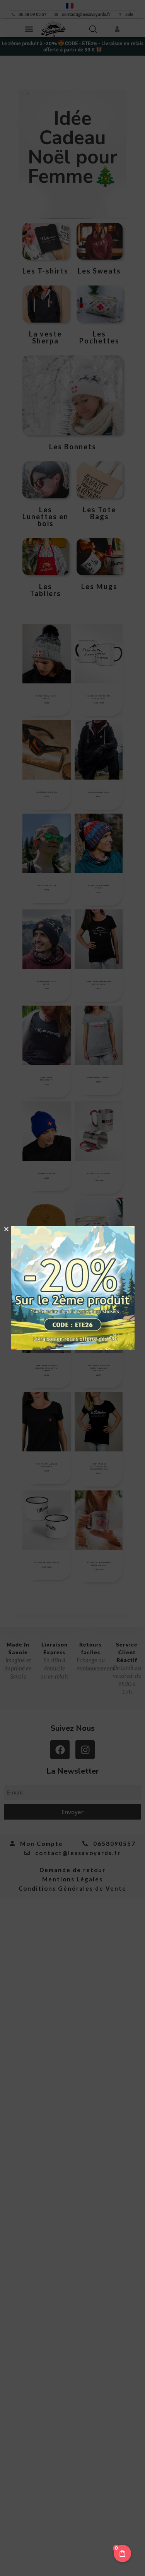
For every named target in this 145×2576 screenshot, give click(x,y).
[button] (6, 1229)
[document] (72, 1288)
